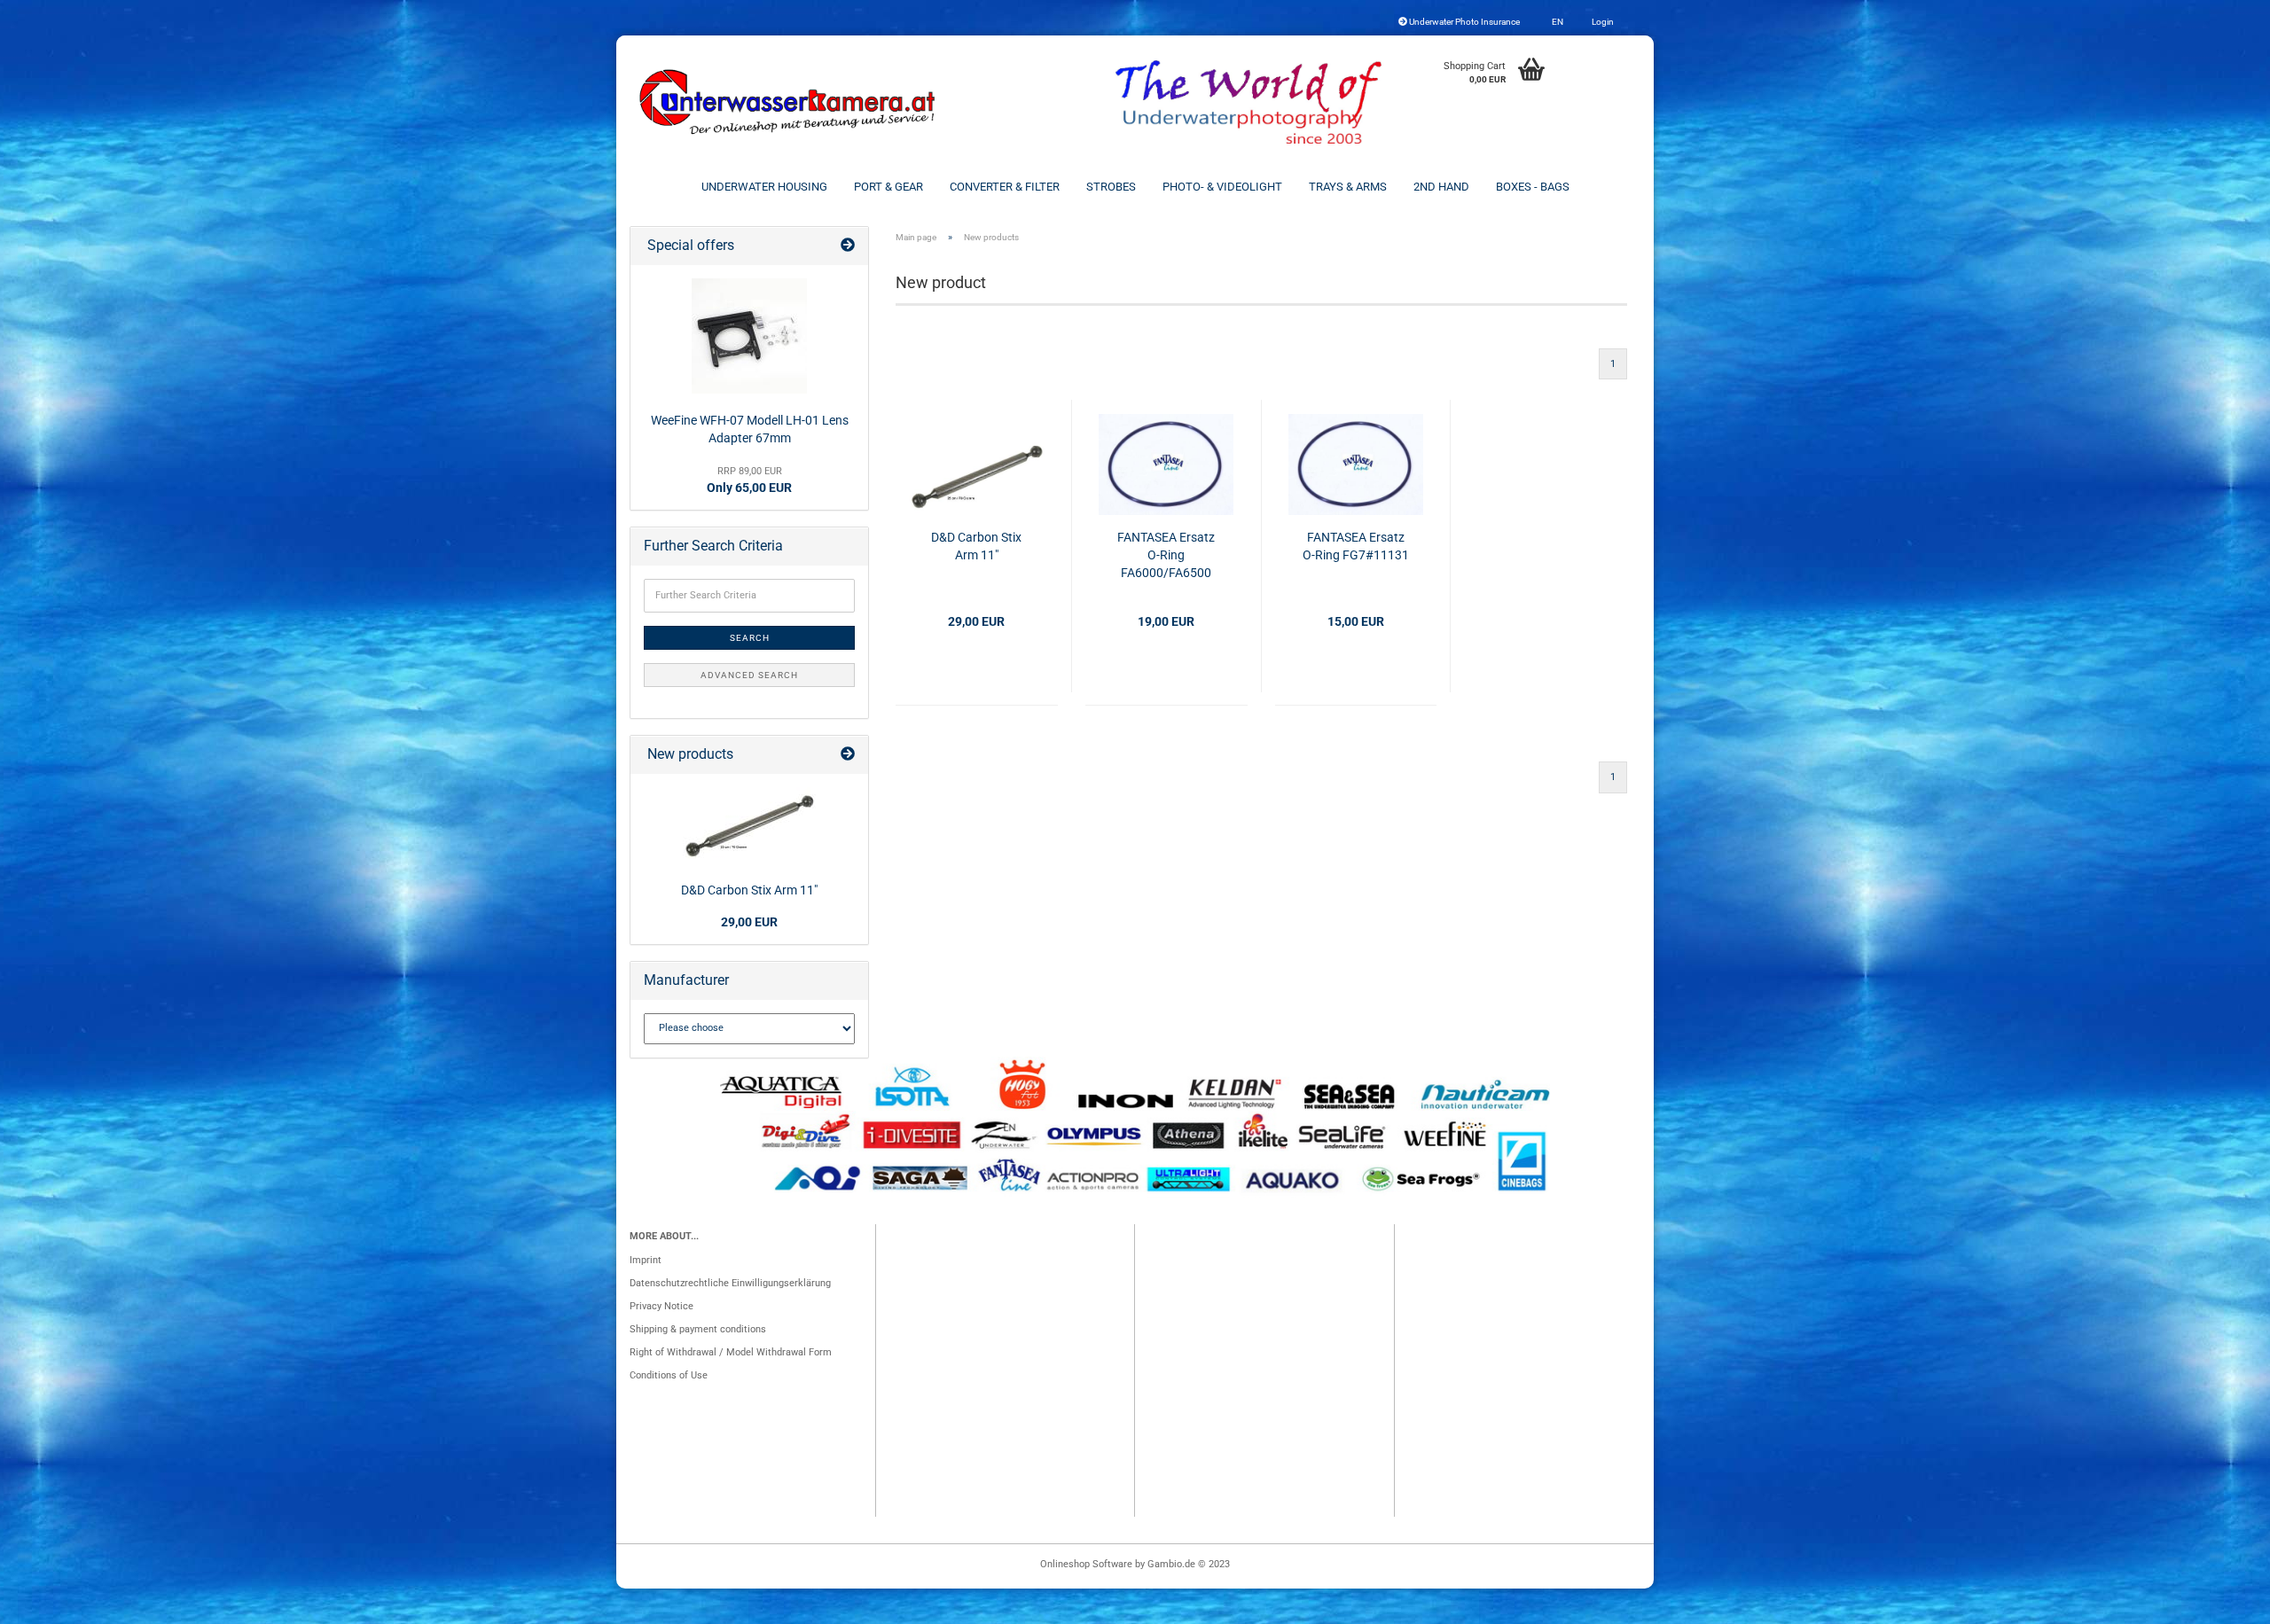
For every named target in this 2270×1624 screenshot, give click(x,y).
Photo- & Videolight (1222, 187)
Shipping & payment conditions (698, 1329)
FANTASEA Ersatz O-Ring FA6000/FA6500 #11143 (1166, 556)
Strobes (1111, 187)
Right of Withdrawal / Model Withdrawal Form (731, 1352)
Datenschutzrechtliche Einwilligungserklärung (730, 1283)
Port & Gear (888, 187)
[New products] (848, 755)
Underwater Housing (764, 187)
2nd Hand (1441, 187)
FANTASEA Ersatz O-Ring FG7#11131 (1356, 546)
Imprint (646, 1260)
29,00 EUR (749, 922)
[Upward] (2221, 1602)
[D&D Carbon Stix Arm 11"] (749, 825)
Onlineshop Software (1086, 1564)
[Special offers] (848, 246)
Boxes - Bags (1533, 187)
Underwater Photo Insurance (1464, 22)
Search (750, 638)
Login (1602, 22)
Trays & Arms (1348, 187)
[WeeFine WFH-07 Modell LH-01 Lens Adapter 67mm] (749, 336)
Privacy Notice (661, 1306)
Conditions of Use (669, 1375)
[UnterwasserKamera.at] (789, 102)
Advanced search (749, 675)
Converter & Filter (1005, 187)
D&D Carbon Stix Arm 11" (976, 546)
